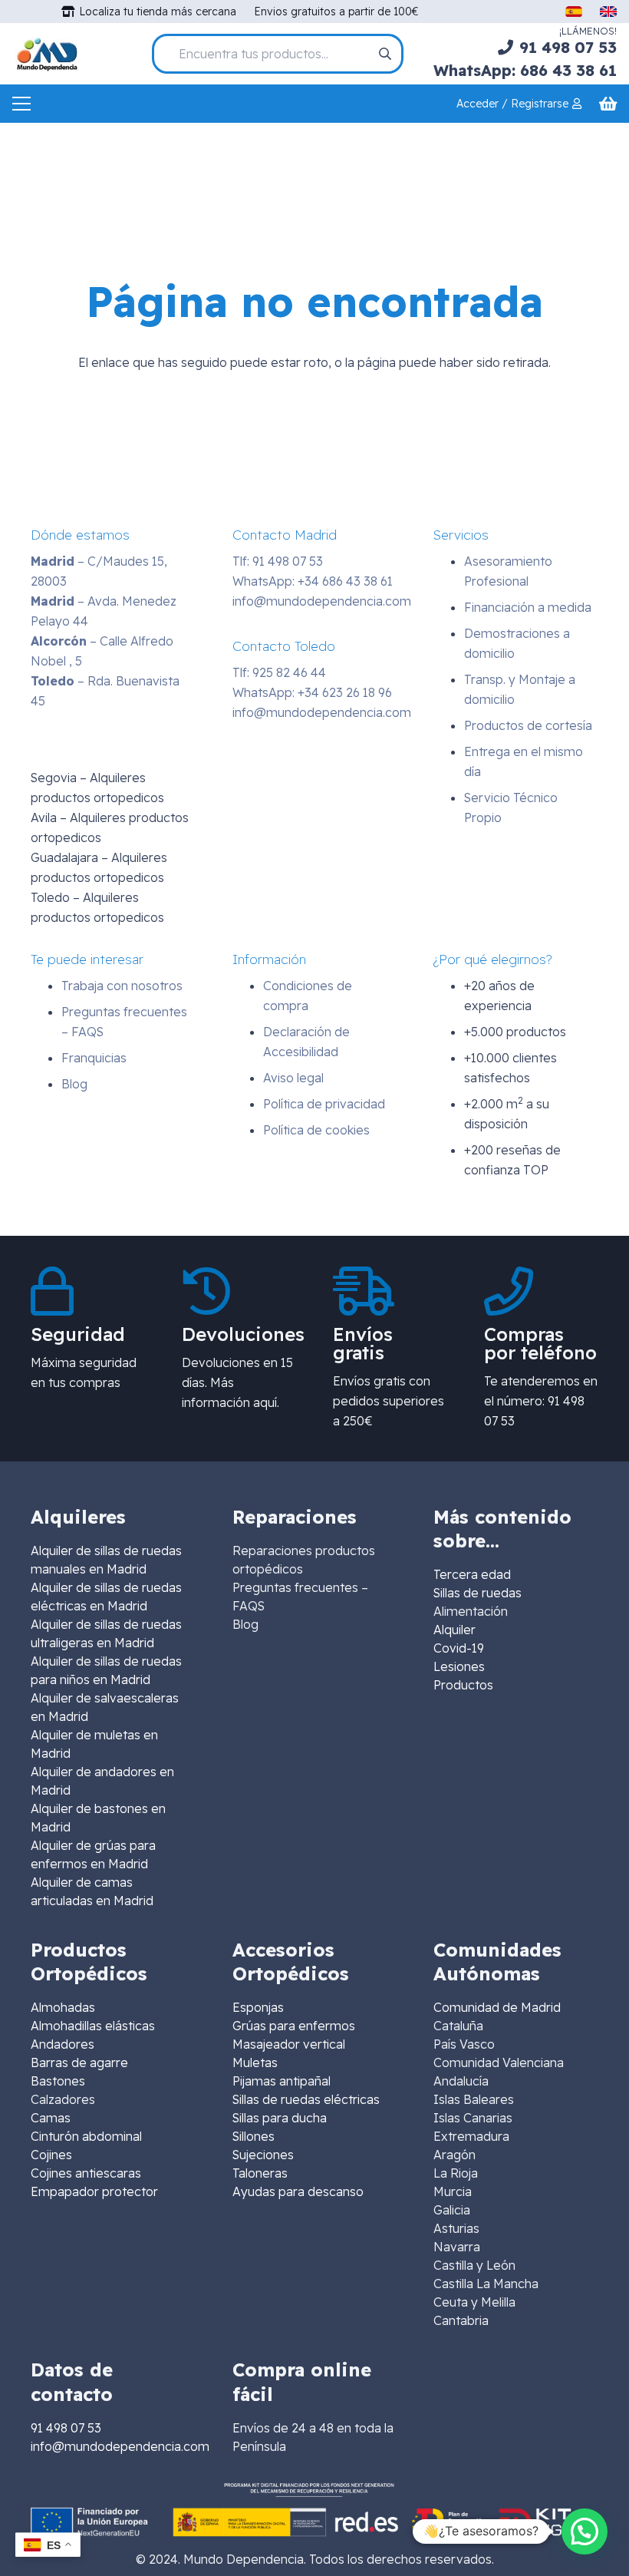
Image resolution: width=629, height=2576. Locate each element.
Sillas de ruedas (478, 1593)
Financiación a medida (528, 607)
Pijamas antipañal (282, 2081)
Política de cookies (316, 1130)
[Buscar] (385, 54)
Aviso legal (293, 1078)
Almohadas (63, 2007)
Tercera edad (472, 1574)
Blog (74, 1084)
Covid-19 (459, 1648)
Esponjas (258, 2007)
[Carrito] (608, 104)
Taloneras (260, 2173)
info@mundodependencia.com (322, 601)
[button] (585, 2531)
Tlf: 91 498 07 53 (278, 561)
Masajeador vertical (289, 2044)
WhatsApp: (313, 581)
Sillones (254, 2136)
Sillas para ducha (280, 2118)
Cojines (51, 2155)
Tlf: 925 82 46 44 (279, 672)
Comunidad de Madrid (497, 2007)
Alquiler (454, 1630)
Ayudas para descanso (298, 2191)
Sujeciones (263, 2155)
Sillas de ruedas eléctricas (306, 2099)
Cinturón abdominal (86, 2136)
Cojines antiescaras (86, 2173)
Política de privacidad (324, 1104)
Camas (51, 2118)
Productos (463, 1685)
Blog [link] (245, 1624)
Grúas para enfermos (294, 2026)
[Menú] (21, 104)
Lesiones (459, 1666)
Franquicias (94, 1058)
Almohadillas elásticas (93, 2026)
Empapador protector (94, 2191)
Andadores (63, 2044)
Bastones (58, 2081)
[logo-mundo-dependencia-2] (47, 54)
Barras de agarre (79, 2062)
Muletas (255, 2062)
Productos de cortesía (528, 725)
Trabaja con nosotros (122, 986)
